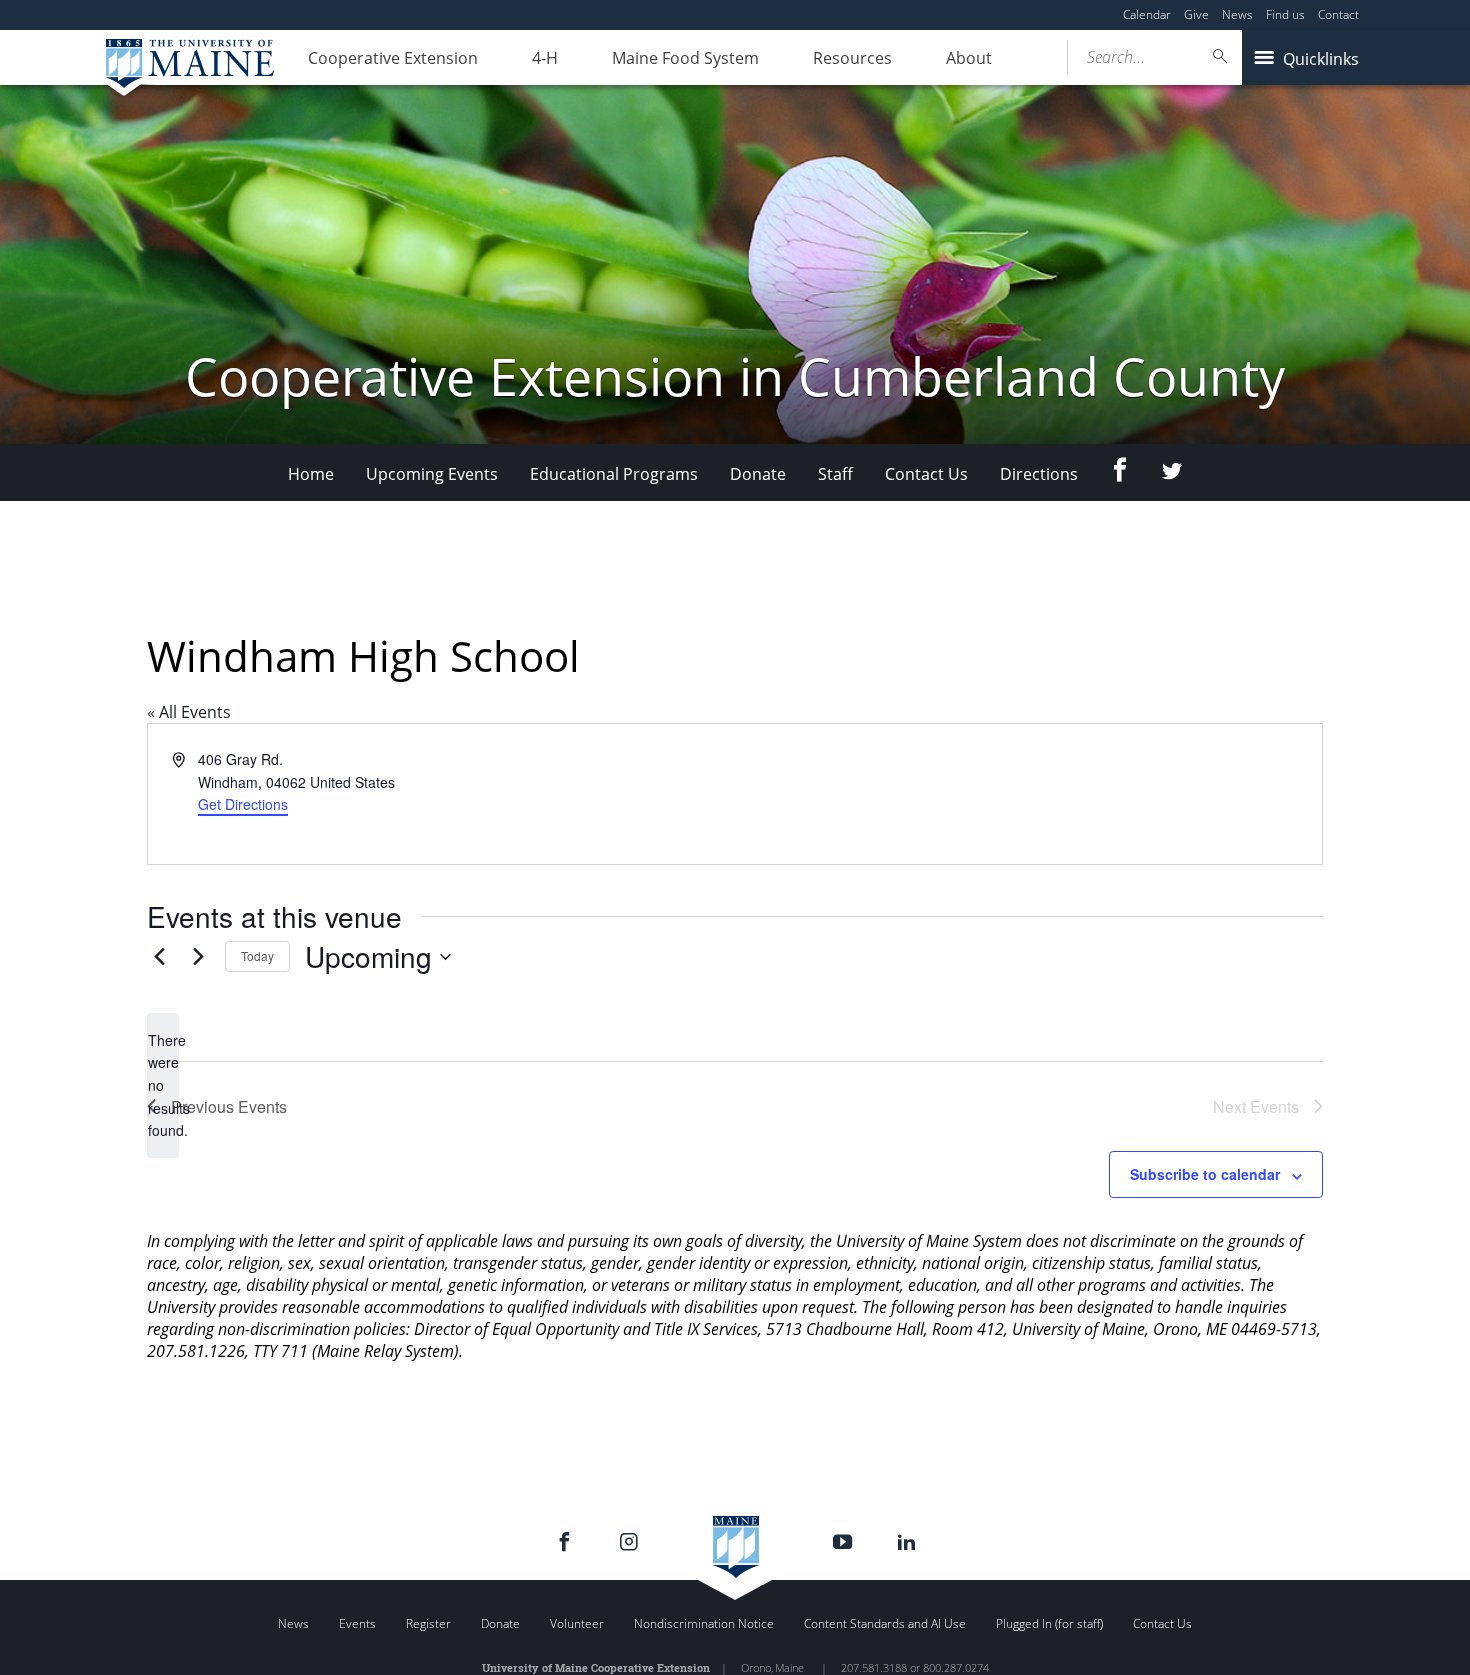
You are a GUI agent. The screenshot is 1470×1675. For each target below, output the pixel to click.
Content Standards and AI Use (885, 1623)
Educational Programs (614, 474)
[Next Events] (198, 957)
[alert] (163, 1085)
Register (428, 1623)
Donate (758, 474)
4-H (545, 58)
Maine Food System (685, 58)
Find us (1285, 14)
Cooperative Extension (393, 58)
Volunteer (577, 1623)
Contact (1338, 14)
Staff (835, 474)
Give (1196, 14)
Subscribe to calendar (1205, 1174)
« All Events (189, 712)
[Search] (1221, 56)
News (1237, 14)
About (969, 58)
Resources (852, 58)
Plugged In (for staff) (1049, 1623)
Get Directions (243, 804)
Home (311, 474)
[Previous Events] (159, 957)
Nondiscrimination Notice (704, 1623)
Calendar (1147, 14)
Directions (1039, 474)
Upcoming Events (432, 474)
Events (357, 1623)
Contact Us (926, 474)
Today (257, 955)
